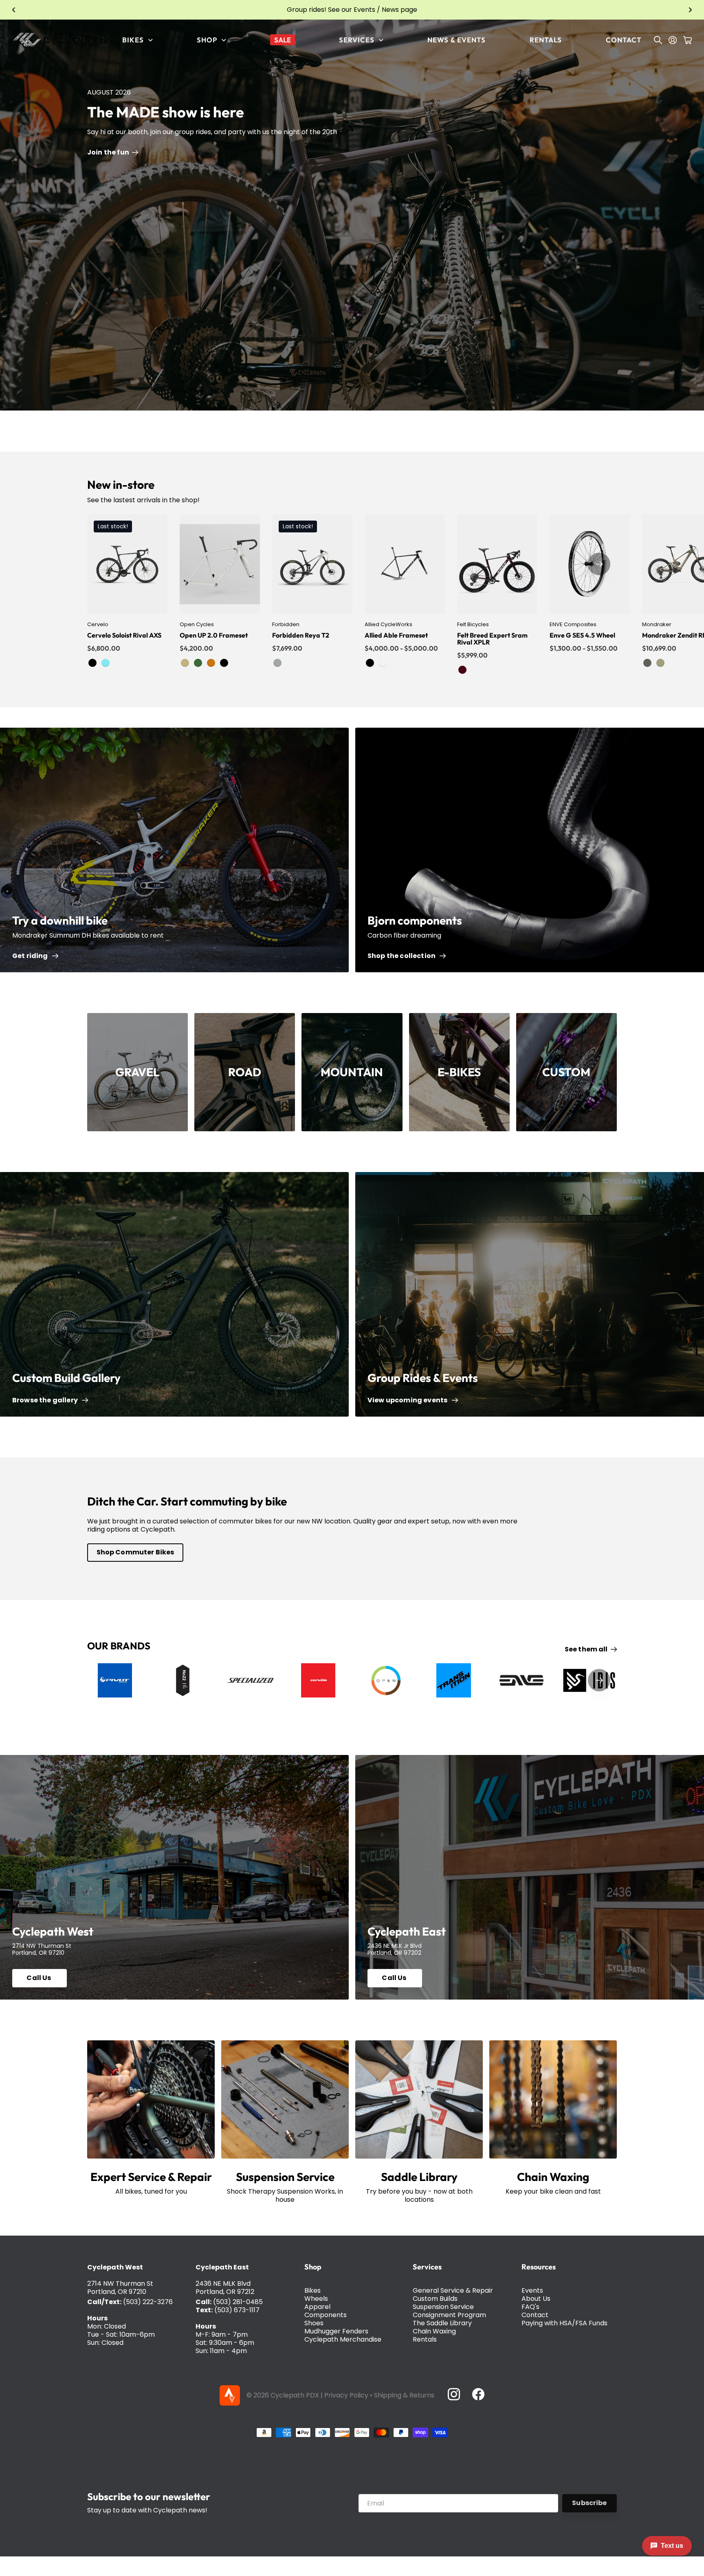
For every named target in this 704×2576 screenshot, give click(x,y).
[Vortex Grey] (647, 663)
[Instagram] (453, 2394)
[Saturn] (660, 663)
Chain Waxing (434, 2331)
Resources (539, 2267)
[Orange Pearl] (211, 663)
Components (326, 2315)
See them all (587, 1649)
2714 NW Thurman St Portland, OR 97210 (120, 2288)
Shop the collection (403, 956)
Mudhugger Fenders (336, 2331)
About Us (536, 2299)
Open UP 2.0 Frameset (214, 635)
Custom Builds (435, 2299)
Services (427, 2267)
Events (532, 2290)
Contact (624, 40)
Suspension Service (443, 2307)
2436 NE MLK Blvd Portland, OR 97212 (225, 2288)
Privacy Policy (346, 2395)
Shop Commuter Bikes (135, 1552)
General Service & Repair (453, 2290)
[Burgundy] (462, 670)
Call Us (39, 1978)
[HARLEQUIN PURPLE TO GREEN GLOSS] (383, 663)
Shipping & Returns (404, 2395)
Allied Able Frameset (396, 635)
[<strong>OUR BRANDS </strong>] (115, 1680)
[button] (14, 10)
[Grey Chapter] (277, 663)
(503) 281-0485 (238, 2302)
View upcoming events (409, 1400)
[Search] (658, 40)
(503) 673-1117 (237, 2310)
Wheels (316, 2299)
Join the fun (109, 152)
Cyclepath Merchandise (343, 2339)
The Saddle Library (442, 2323)
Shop (313, 2267)
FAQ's (530, 2307)
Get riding (31, 956)
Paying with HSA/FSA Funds (564, 2323)
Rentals (546, 40)
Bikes (312, 2290)
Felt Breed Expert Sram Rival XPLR (492, 639)
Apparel (317, 2307)
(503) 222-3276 (148, 2302)
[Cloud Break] (106, 663)
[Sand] (185, 663)
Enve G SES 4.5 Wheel (582, 635)
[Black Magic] (92, 663)
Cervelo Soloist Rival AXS (124, 635)
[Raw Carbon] (370, 663)
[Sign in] (673, 40)
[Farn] (198, 663)
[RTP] (224, 663)
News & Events (456, 40)
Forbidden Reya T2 (301, 635)
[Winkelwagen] (687, 40)
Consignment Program (449, 2315)
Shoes (314, 2323)
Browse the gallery (46, 1400)
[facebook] (478, 2394)
